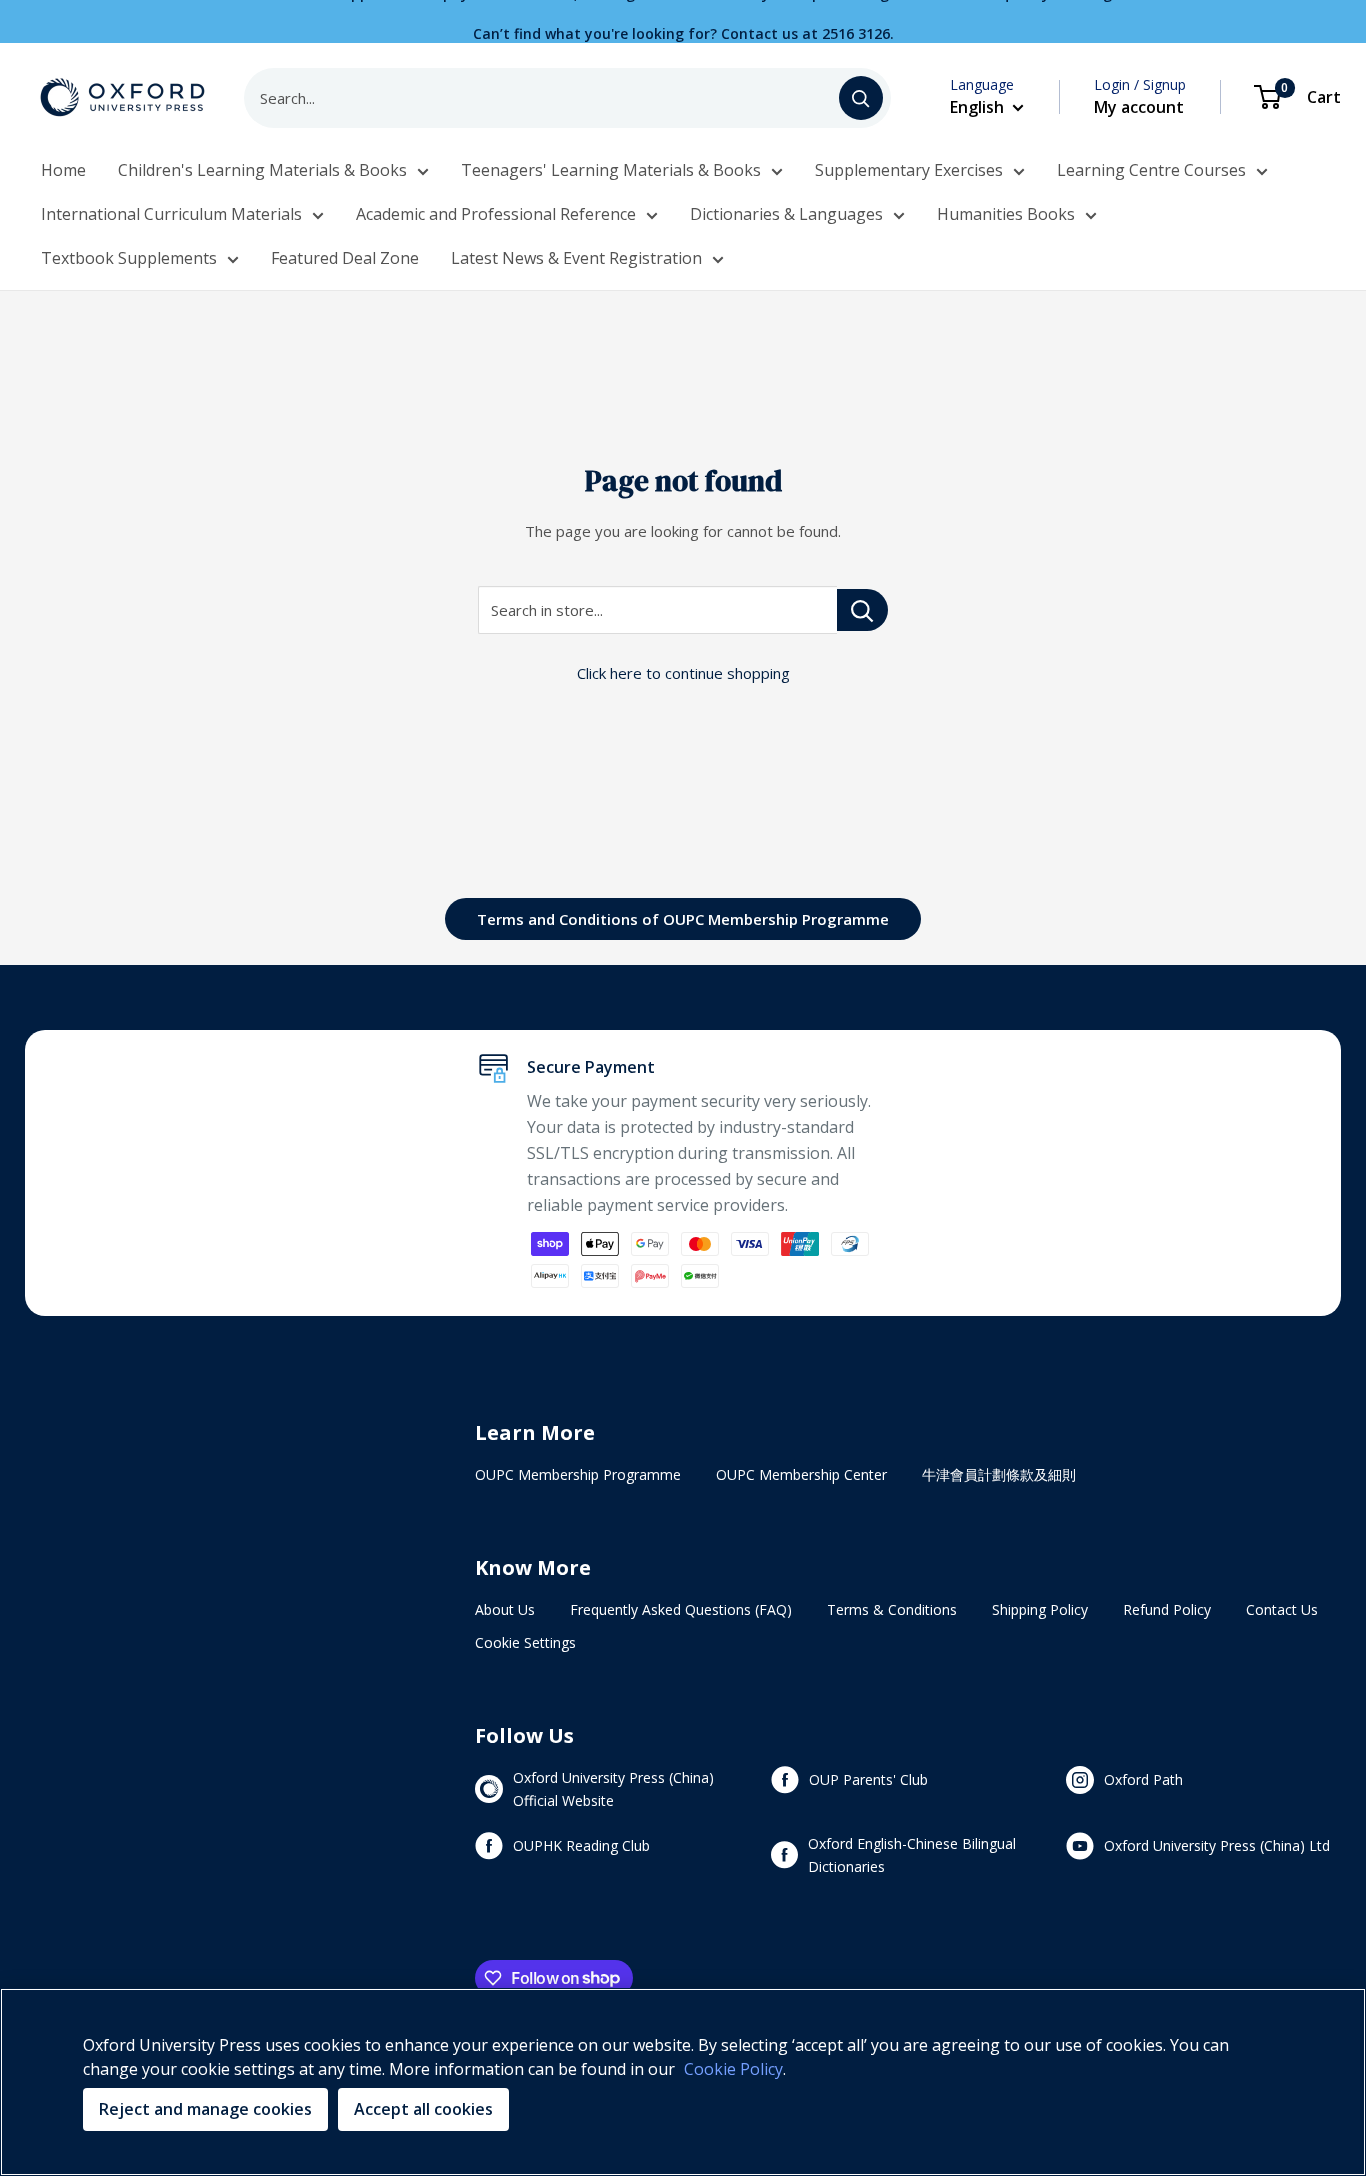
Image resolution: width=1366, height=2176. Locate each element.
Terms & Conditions (892, 1609)
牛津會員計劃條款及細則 (999, 1474)
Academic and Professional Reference (496, 214)
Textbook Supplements (129, 258)
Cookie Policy (733, 2069)
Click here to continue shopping (683, 673)
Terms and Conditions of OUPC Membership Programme (683, 919)
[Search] (861, 98)
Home (63, 170)
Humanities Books (1006, 214)
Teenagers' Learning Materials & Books (611, 170)
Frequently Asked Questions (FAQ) (681, 1609)
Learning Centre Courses (1151, 170)
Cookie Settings (525, 1642)
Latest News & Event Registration (576, 258)
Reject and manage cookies (205, 2109)
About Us (505, 1609)
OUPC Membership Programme (578, 1474)
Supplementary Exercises (909, 170)
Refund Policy (1167, 1609)
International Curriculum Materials (171, 214)
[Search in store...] (862, 610)
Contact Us (1282, 1609)
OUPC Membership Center (801, 1474)
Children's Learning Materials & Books (262, 170)
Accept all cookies (423, 2109)
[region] (683, 2082)
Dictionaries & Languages (786, 214)
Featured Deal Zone (345, 258)
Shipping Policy (1040, 1609)
